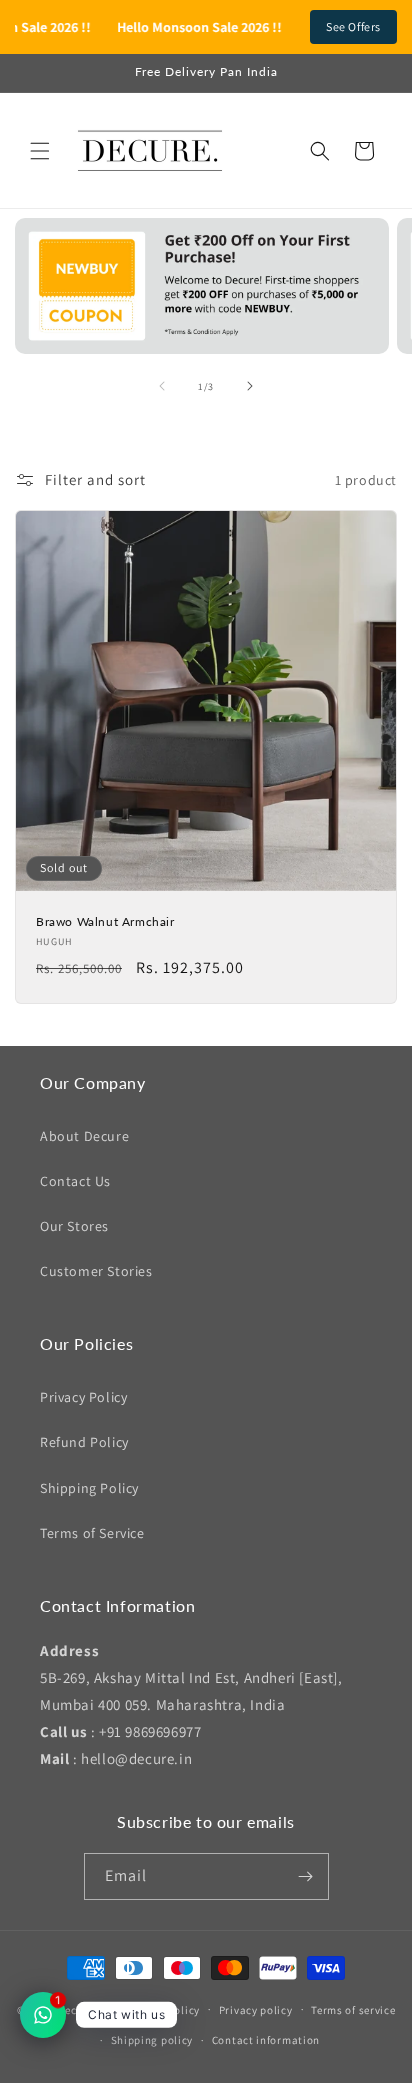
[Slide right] (250, 386)
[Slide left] (162, 386)
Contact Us (75, 1181)
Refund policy (164, 2010)
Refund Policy (84, 1442)
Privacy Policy (83, 1397)
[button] (40, 151)
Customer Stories (96, 1271)
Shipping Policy (89, 1488)
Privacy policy (256, 2010)
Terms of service (353, 2010)
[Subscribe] (306, 1876)
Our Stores (74, 1226)
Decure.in (82, 2009)
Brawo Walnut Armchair (105, 921)
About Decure (84, 1136)
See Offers (353, 26)
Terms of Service (92, 1533)
